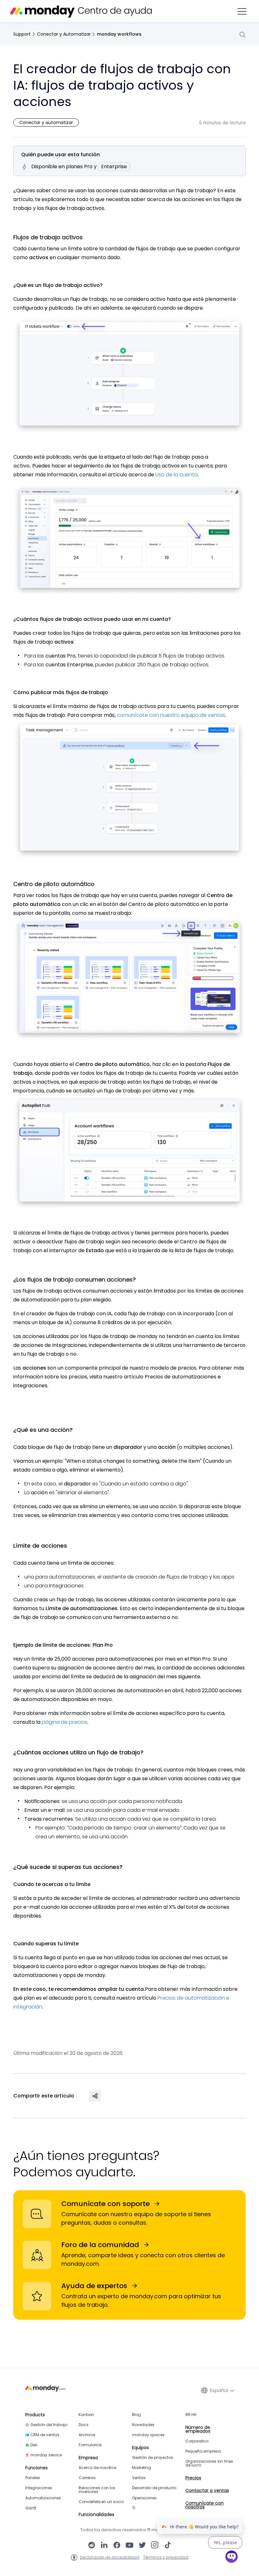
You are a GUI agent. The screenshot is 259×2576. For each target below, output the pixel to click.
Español (219, 2390)
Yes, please (225, 2542)
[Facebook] (117, 2546)
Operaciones (144, 2498)
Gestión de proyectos (153, 2458)
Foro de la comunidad (100, 2245)
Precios (193, 2478)
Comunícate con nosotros (205, 2505)
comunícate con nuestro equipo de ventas (171, 715)
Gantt (31, 2508)
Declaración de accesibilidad (110, 2557)
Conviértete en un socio (101, 2502)
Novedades (143, 2425)
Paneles (33, 2478)
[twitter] (142, 2546)
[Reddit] (92, 2546)
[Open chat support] (232, 2558)
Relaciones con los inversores (97, 2490)
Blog (136, 2415)
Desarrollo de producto (154, 2488)
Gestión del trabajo (49, 2425)
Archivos (87, 2435)
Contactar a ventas (207, 2490)
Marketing (142, 2468)
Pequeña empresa (203, 2451)
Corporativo (197, 2441)
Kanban (86, 2415)
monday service (46, 2455)
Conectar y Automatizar (64, 34)
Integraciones (39, 2488)
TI (134, 2508)
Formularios (90, 2445)
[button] (242, 11)
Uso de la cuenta (176, 475)
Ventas (139, 2478)
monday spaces (148, 2435)
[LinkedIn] (104, 2546)
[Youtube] (129, 2546)
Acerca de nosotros (98, 2468)
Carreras (87, 2478)
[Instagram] (155, 2546)
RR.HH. (191, 2415)
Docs (84, 2425)
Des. (34, 2445)
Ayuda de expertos (94, 2286)
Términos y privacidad (166, 2557)
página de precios (65, 1722)
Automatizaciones (43, 2498)
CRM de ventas (45, 2435)
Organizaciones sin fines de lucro (209, 2463)
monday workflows (119, 34)
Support (22, 34)
